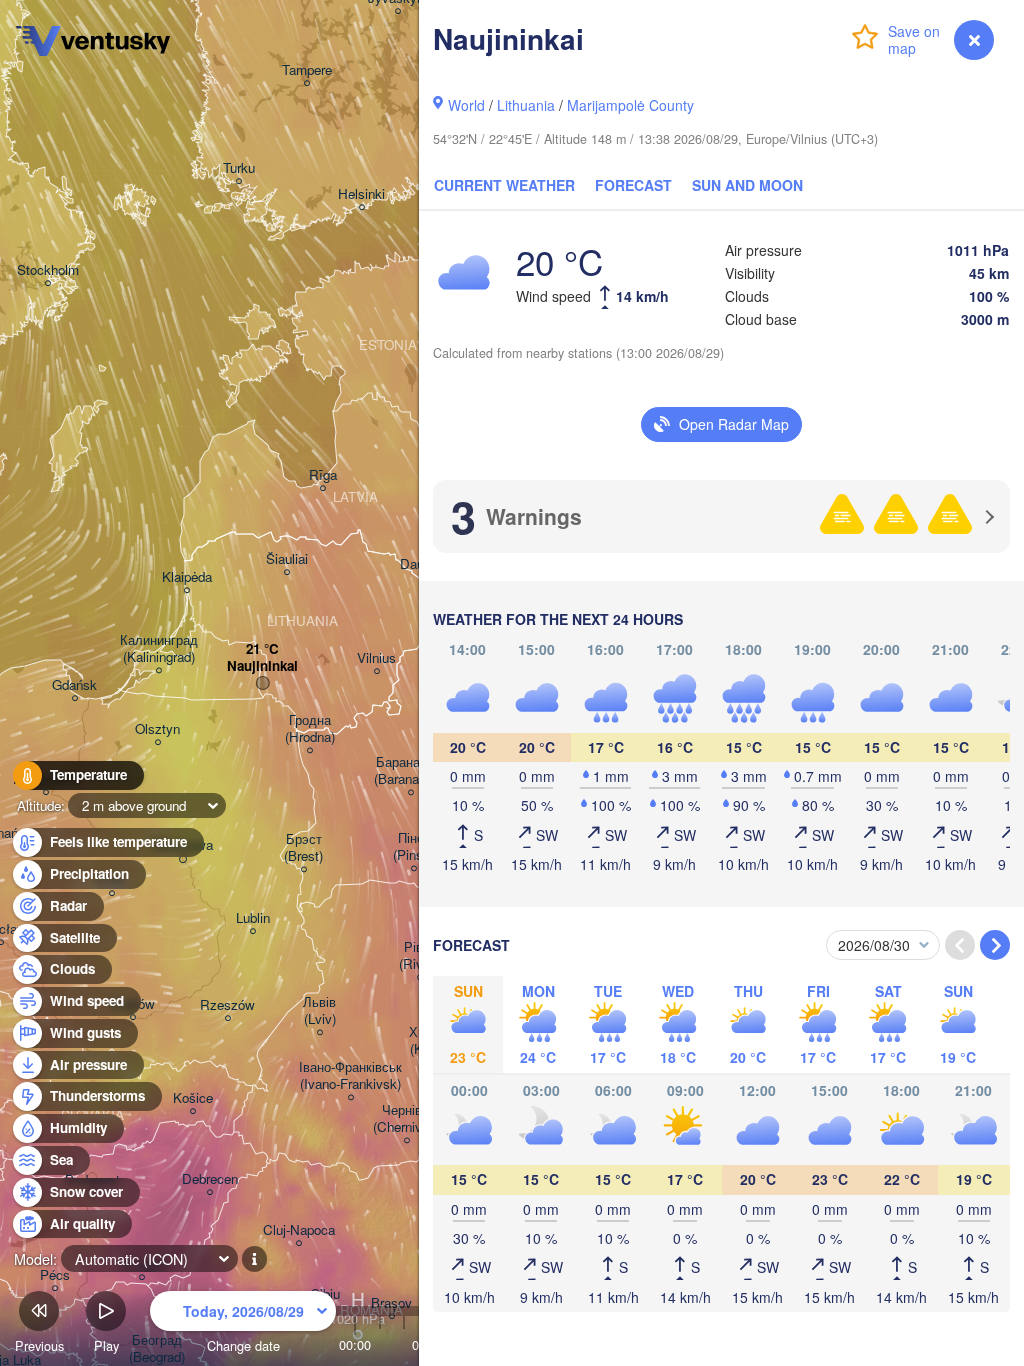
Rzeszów (227, 1005)
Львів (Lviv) (319, 1011)
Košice (193, 1098)
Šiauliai (287, 559)
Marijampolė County (630, 105)
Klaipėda (187, 577)
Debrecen (210, 1179)
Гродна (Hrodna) (310, 729)
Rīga (323, 475)
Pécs (55, 1275)
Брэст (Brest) (303, 848)
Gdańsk (74, 685)
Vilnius (376, 658)
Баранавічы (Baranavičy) (410, 771)
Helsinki (361, 194)
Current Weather (504, 185)
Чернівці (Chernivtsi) (406, 1119)
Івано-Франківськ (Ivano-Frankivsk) (350, 1076)
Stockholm (48, 270)
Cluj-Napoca (299, 1230)
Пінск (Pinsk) (413, 847)
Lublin (253, 918)
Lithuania (526, 105)
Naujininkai (262, 666)
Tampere (307, 70)
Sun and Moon (747, 185)
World (466, 105)
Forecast (633, 185)
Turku (239, 168)
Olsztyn (157, 729)
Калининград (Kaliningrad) (159, 649)
